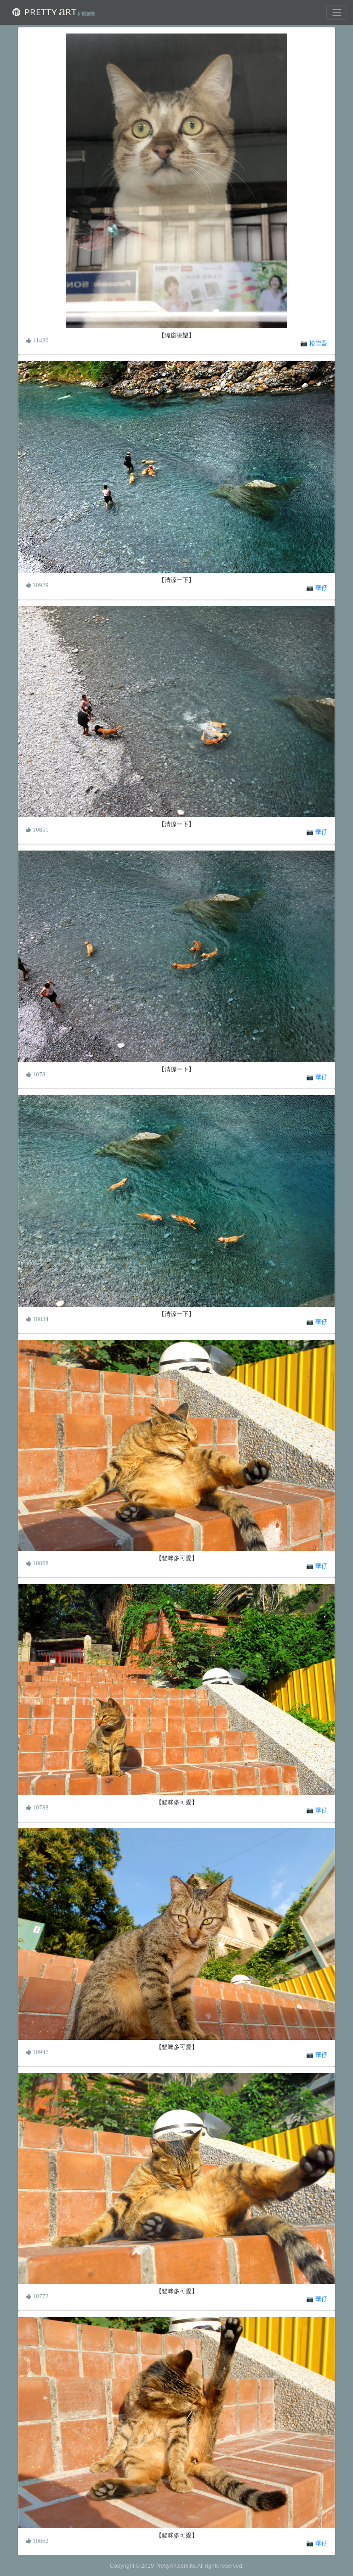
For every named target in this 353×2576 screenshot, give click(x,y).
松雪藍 (318, 343)
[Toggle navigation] (337, 12)
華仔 (321, 588)
